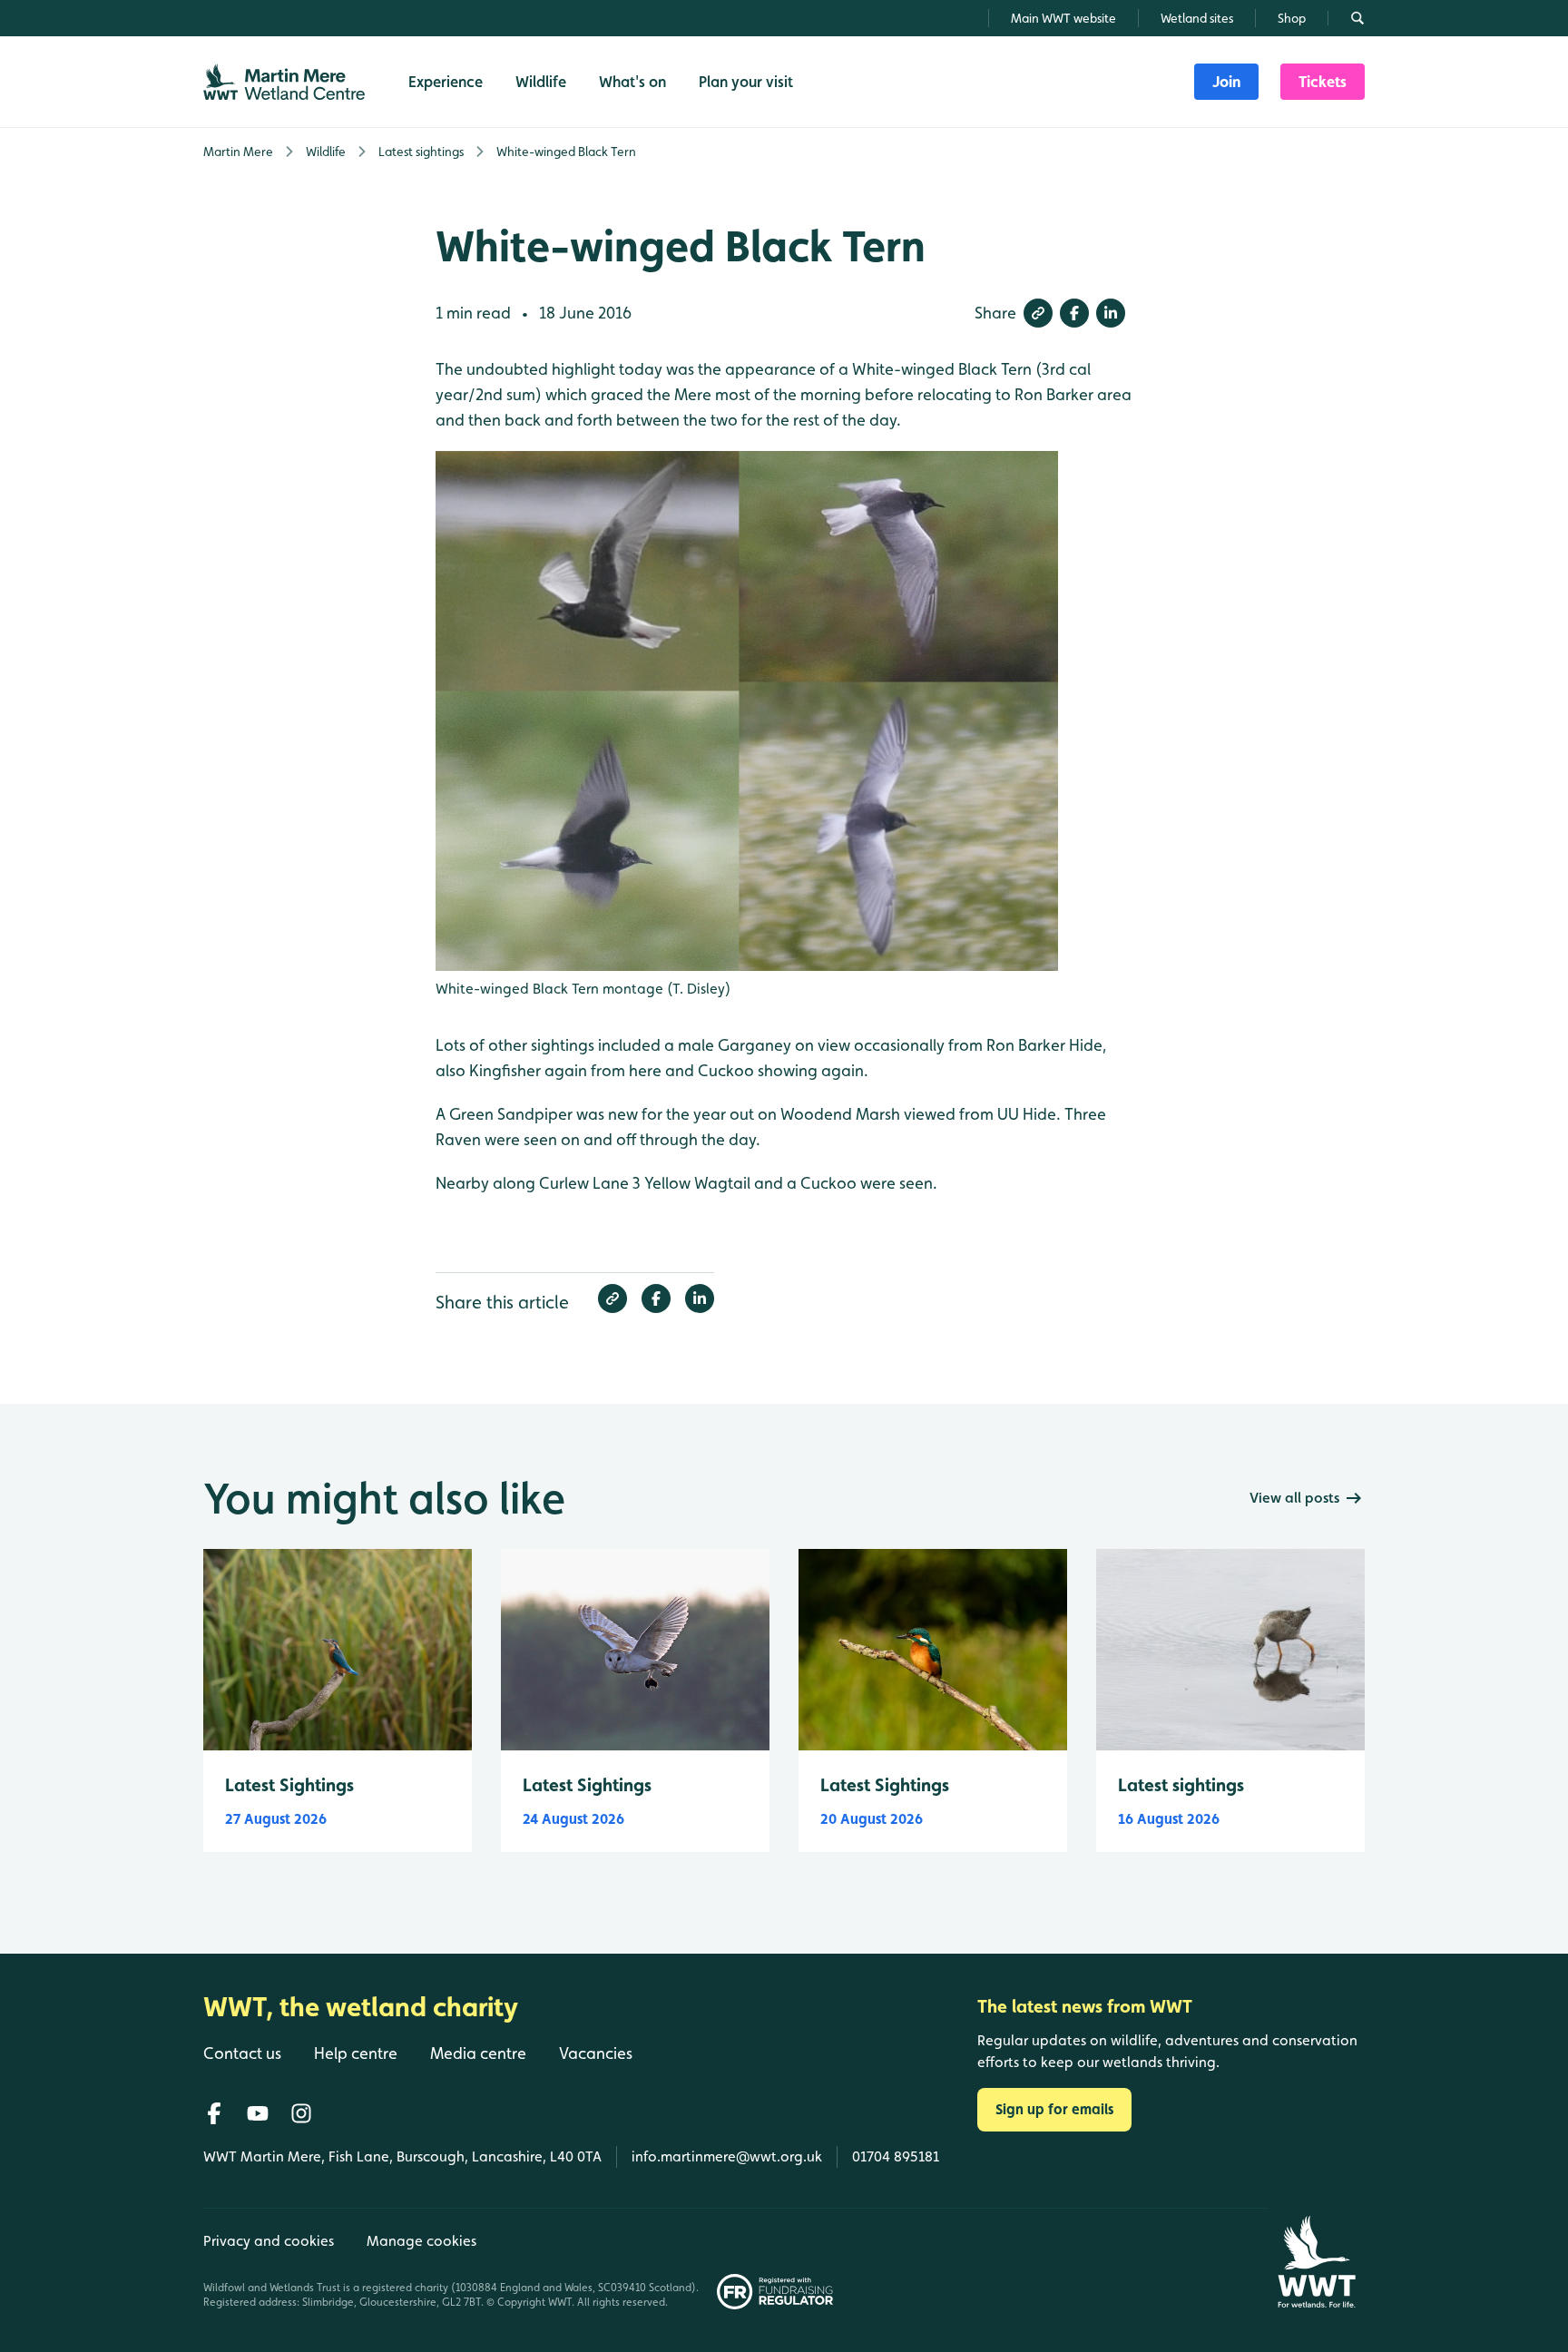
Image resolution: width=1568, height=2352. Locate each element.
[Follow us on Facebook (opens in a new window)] (214, 2113)
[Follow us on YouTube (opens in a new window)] (258, 2113)
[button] (1038, 313)
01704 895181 (896, 2156)
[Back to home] (1316, 2262)
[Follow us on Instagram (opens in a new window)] (301, 2113)
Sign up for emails (1054, 2109)
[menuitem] (1226, 82)
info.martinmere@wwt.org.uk (727, 2156)
